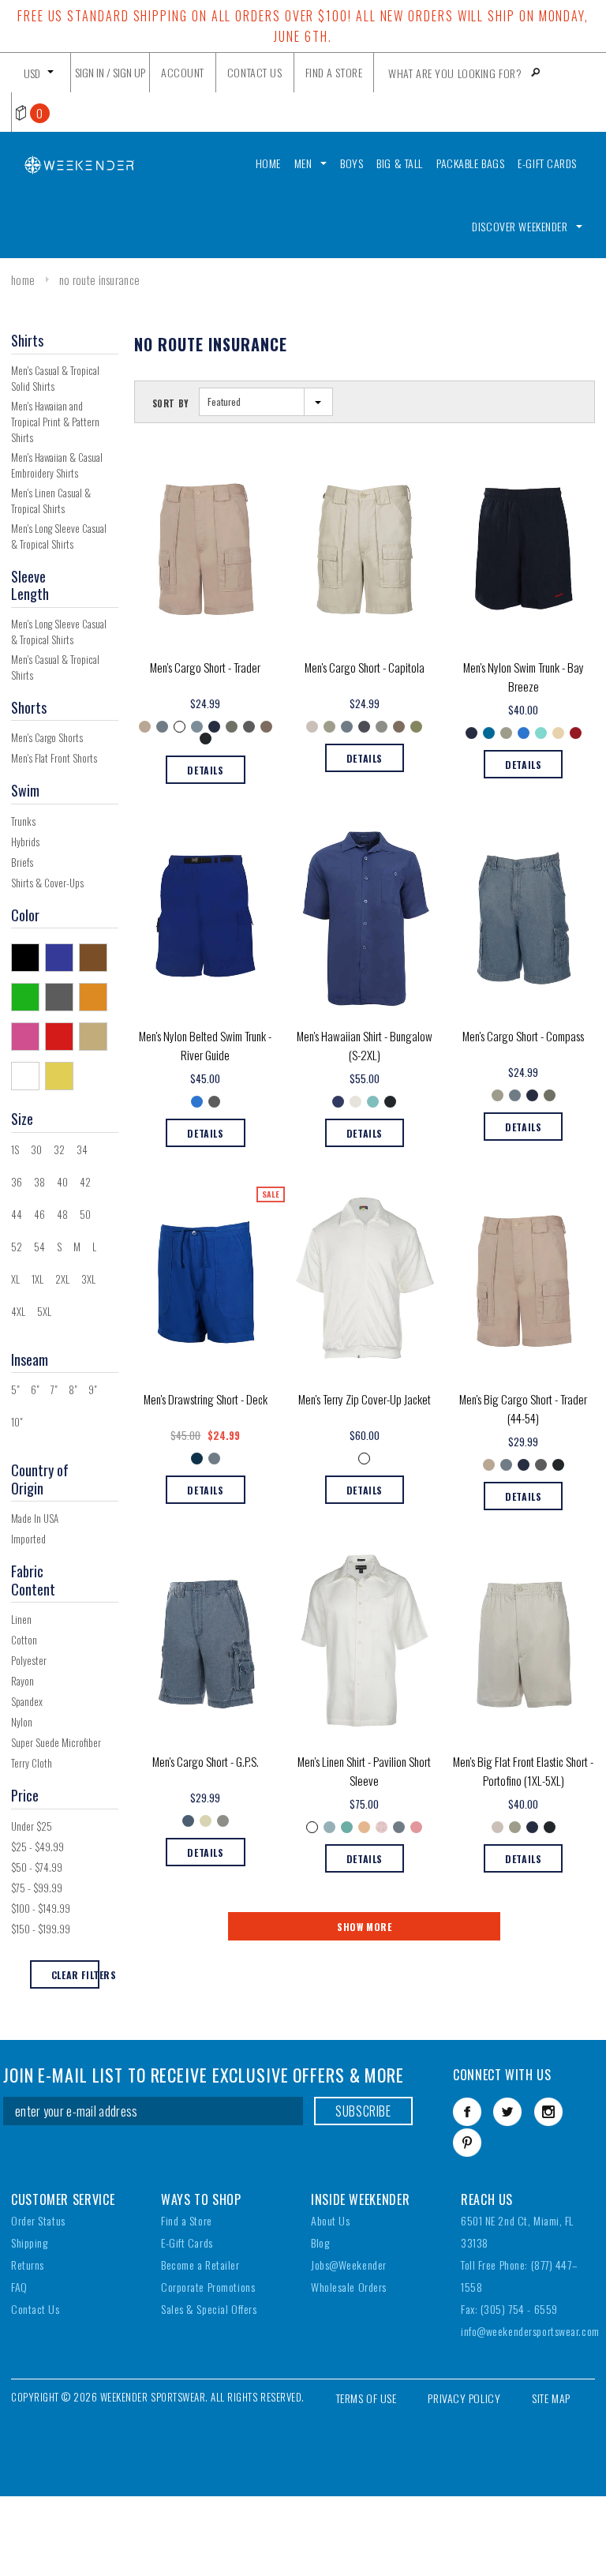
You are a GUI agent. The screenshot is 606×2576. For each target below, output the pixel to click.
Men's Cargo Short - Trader (205, 667)
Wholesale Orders (349, 2287)
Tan (96, 1036)
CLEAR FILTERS (75, 1975)
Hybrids (25, 842)
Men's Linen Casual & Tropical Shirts (51, 501)
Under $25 (32, 1826)
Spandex (27, 1701)
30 (36, 1149)
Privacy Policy (464, 2398)
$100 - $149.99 (41, 1908)
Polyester (29, 1660)
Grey (62, 996)
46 (39, 1214)
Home (23, 279)
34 (82, 1149)
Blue (62, 957)
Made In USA (35, 1518)
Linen (21, 1619)
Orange (96, 996)
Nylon (22, 1722)
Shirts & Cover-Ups (47, 883)
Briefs (22, 862)
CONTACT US (255, 72)
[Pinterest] (467, 2143)
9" (92, 1389)
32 (59, 1149)
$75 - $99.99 (37, 1888)
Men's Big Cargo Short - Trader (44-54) (523, 1408)
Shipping (29, 2242)
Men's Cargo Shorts (47, 737)
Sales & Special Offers (209, 2309)
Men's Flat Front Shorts (54, 758)
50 (85, 1214)
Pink (28, 1036)
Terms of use (367, 2398)
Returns (28, 2265)
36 (17, 1182)
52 (17, 1247)
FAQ (19, 2287)
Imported (28, 1539)
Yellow (62, 1075)
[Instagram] (548, 2112)
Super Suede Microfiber (56, 1742)
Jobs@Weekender (349, 2265)
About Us (330, 2220)
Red (62, 1036)
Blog (320, 2242)
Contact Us (36, 2309)
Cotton (24, 1640)
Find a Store (187, 2220)
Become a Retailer (200, 2265)
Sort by (171, 403)
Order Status (38, 2220)
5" (15, 1389)
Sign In (90, 72)
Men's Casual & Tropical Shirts (55, 667)
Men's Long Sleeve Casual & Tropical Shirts (59, 536)
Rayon (22, 1681)
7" (54, 1389)
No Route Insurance (99, 279)
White (28, 1075)
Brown (96, 957)
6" (35, 1389)
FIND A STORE (334, 72)
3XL (88, 1279)
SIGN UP (129, 72)
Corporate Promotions (208, 2287)
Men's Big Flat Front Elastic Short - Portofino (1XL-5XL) (523, 1771)
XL (15, 1279)
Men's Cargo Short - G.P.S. (206, 1761)
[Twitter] (507, 2112)
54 (39, 1247)
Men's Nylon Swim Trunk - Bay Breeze (524, 677)
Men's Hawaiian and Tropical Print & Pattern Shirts (55, 422)
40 (62, 1182)
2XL (62, 1279)
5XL (44, 1311)
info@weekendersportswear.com (530, 2331)
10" (17, 1422)
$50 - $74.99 (37, 1867)
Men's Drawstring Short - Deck (206, 1399)
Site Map (551, 2398)
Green (28, 996)
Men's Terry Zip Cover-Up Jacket (365, 1399)
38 (39, 1182)
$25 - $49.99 (37, 1847)
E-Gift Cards (187, 2242)
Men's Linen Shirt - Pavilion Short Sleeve (364, 1771)
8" (73, 1389)
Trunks (23, 821)
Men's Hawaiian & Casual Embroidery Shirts (57, 465)
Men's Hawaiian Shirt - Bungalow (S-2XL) (365, 1045)
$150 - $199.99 (41, 1929)
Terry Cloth (32, 1763)
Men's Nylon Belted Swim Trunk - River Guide (205, 1045)
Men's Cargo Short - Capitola (365, 667)
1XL (37, 1279)
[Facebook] (467, 2112)
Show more (364, 1927)
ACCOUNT (183, 72)
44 (17, 1214)
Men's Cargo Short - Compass (523, 1036)
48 (62, 1214)
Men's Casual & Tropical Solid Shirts (55, 378)
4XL (18, 1311)
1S (15, 1149)
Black (28, 957)
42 (85, 1182)
